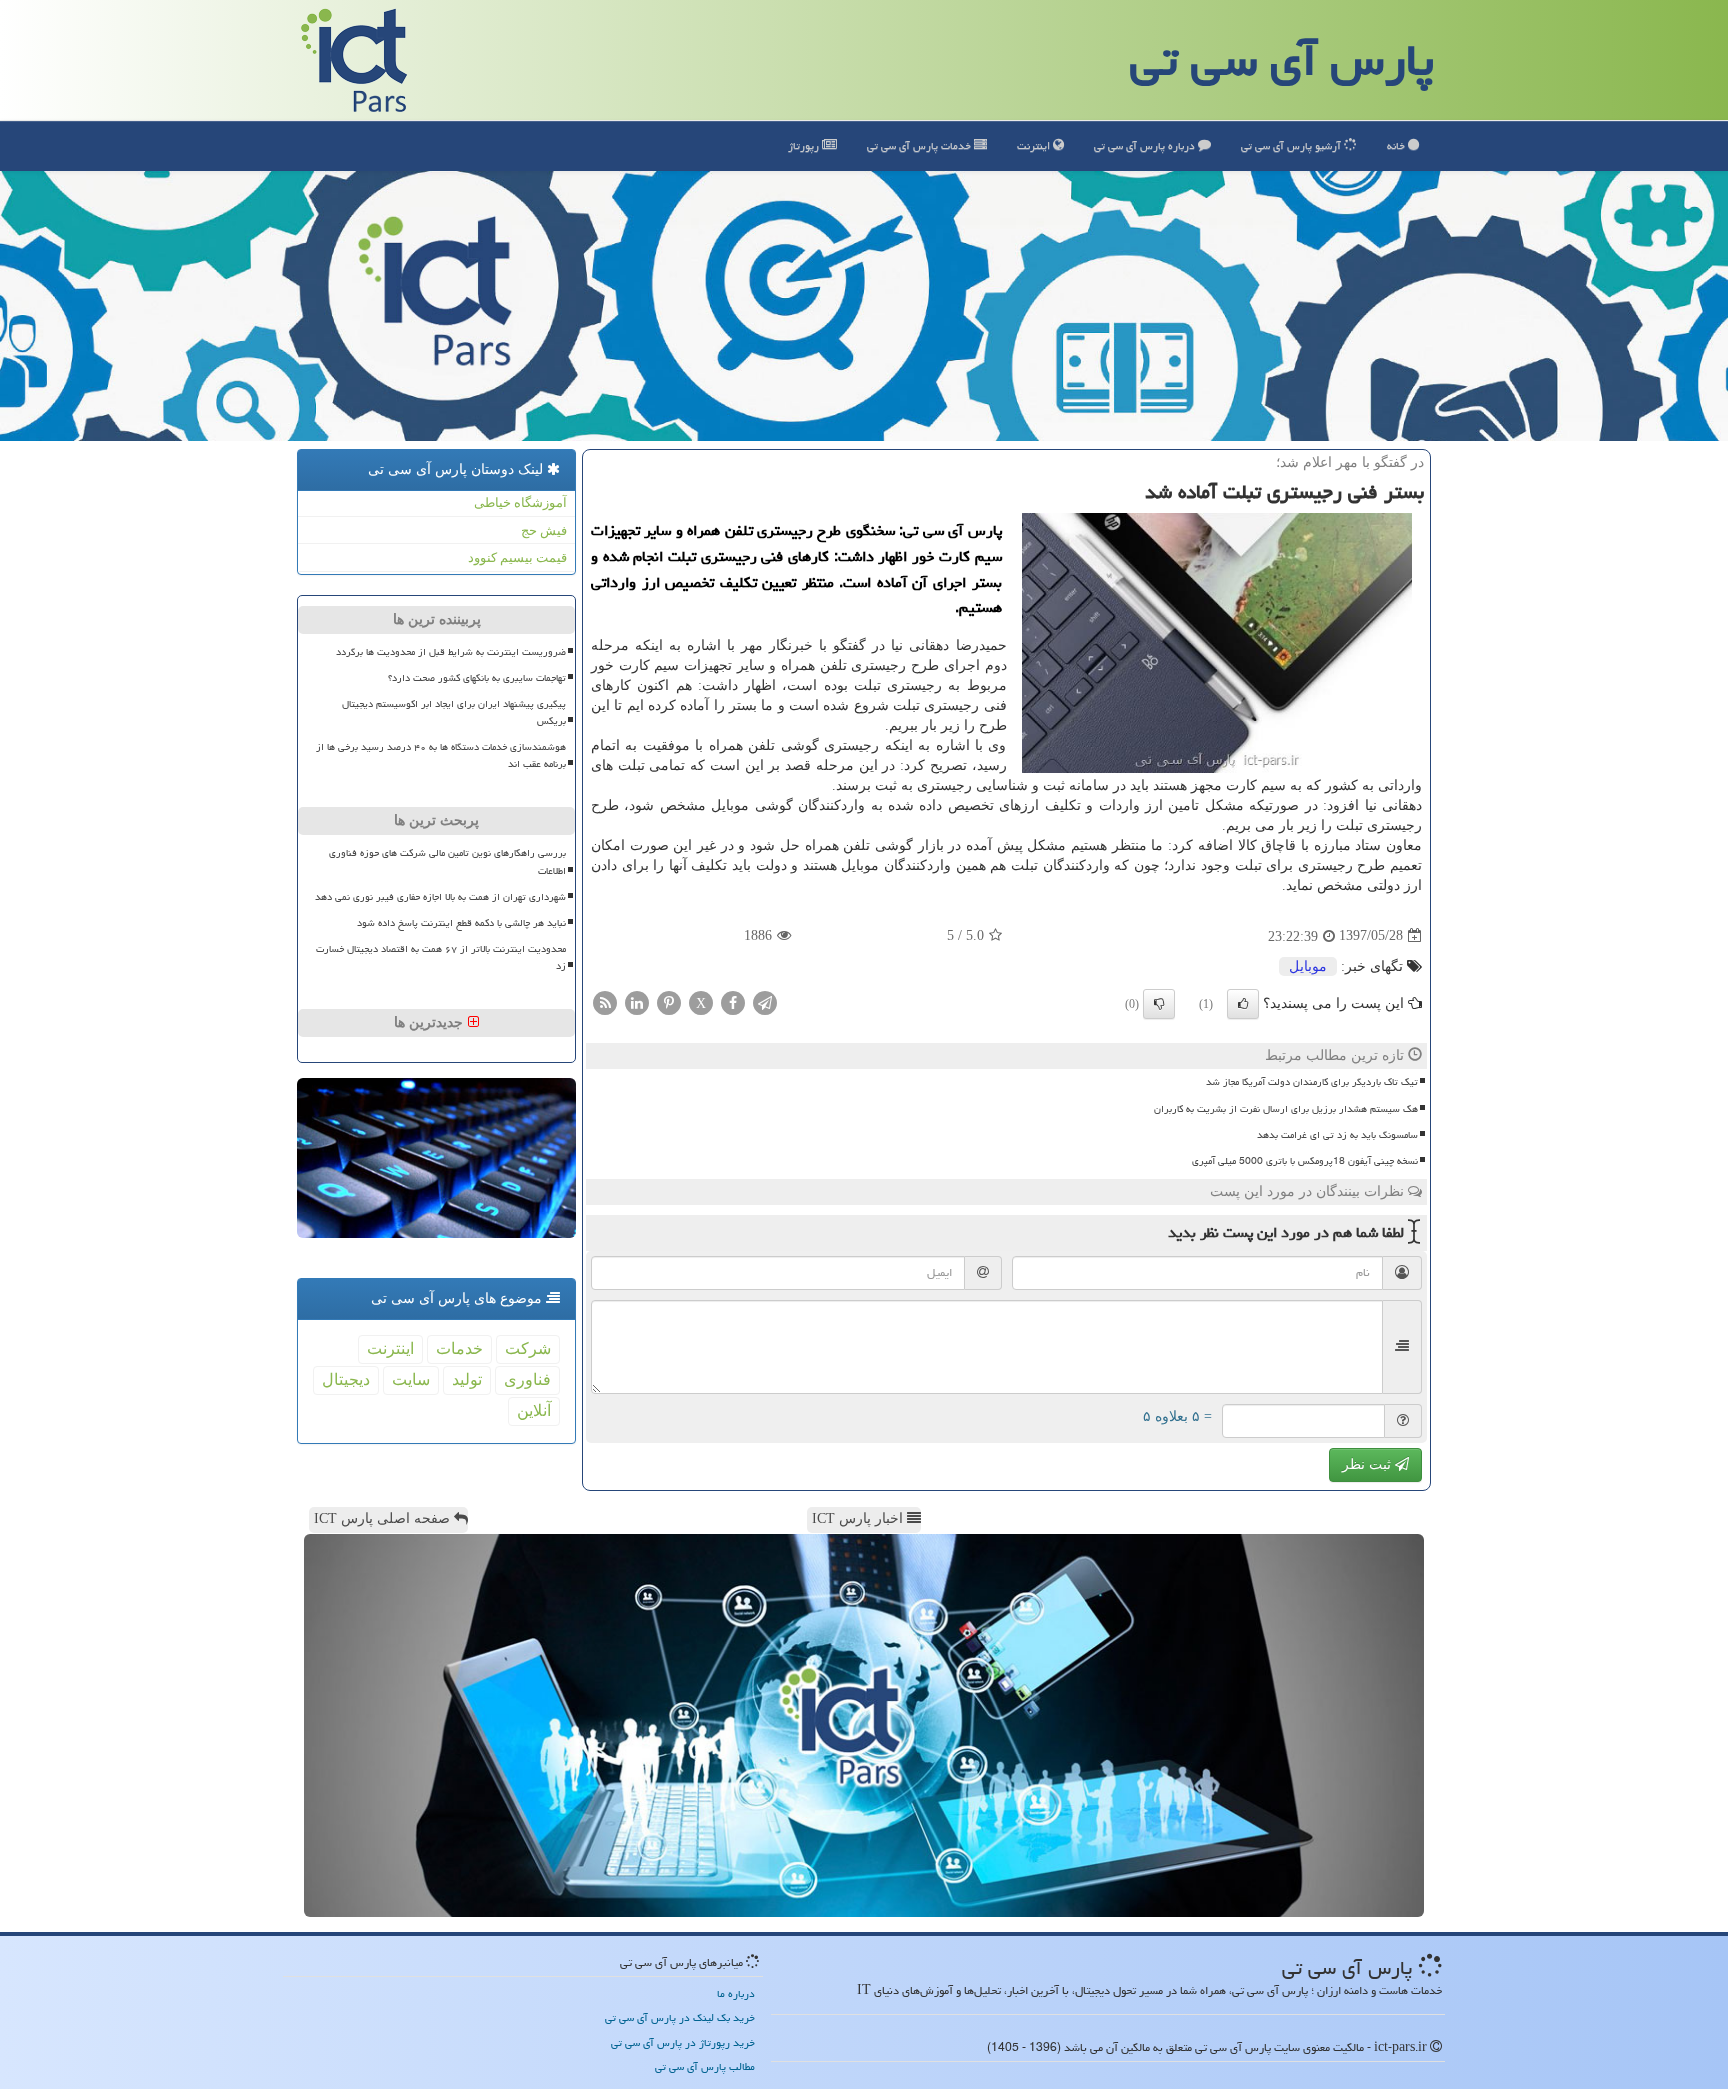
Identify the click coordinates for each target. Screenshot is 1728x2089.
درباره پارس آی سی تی (1146, 145)
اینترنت (1035, 145)
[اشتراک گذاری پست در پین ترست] (669, 1001)
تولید (467, 1379)
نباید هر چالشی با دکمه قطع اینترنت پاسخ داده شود (461, 923)
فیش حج (544, 530)
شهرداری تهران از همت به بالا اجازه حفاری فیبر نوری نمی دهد (440, 897)
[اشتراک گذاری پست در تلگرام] (765, 1001)
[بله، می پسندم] (1243, 1004)
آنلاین (534, 1410)
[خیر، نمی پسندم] (1159, 1004)
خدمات (920, 145)
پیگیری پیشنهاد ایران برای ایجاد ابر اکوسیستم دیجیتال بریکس (454, 712)
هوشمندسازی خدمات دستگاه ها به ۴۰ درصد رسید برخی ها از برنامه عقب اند (441, 755)
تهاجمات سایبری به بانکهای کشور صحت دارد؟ (477, 678)
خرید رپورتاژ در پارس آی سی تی (683, 2042)
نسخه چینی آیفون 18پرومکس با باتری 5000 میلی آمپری (1305, 1161)
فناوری (527, 1379)
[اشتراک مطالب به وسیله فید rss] (605, 1001)
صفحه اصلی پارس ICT (384, 1518)
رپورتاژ (805, 145)
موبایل (1308, 966)
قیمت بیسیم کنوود (517, 557)
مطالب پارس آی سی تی (705, 2066)
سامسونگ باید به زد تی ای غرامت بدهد (1337, 1135)
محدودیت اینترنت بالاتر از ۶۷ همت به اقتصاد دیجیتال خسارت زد (441, 957)
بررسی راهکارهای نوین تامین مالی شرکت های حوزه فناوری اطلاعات (447, 861)
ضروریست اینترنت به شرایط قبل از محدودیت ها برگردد (451, 652)
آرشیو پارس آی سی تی (1292, 145)
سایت (411, 1379)
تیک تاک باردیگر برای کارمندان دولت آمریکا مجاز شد (1312, 1082)
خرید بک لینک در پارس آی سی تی (680, 2017)
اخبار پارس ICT (859, 1518)
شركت (528, 1348)
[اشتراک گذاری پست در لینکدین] (637, 1001)
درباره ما (736, 1993)
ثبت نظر (1368, 1464)
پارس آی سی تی (1282, 60)
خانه (1397, 145)
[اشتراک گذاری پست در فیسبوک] (733, 1001)
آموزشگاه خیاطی (520, 502)
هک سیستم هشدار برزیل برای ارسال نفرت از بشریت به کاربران (1286, 1109)
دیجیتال (346, 1379)
